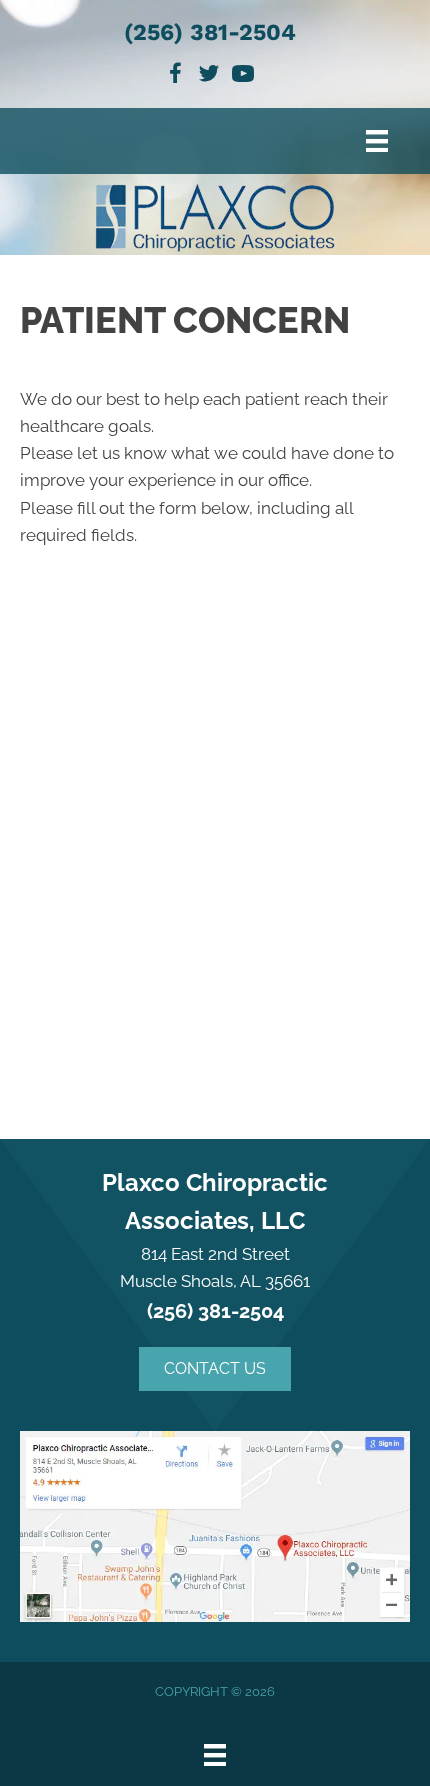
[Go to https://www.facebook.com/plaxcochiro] (175, 76)
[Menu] (377, 141)
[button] (215, 1369)
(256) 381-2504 (210, 32)
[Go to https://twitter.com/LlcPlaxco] (209, 76)
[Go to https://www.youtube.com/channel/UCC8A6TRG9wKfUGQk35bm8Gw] (243, 76)
